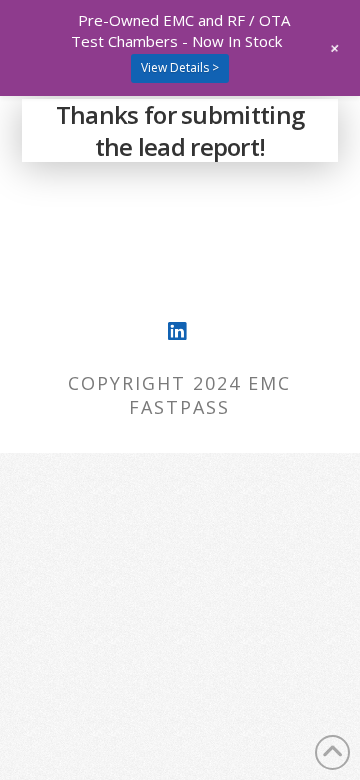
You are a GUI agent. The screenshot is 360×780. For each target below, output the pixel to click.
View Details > (180, 67)
